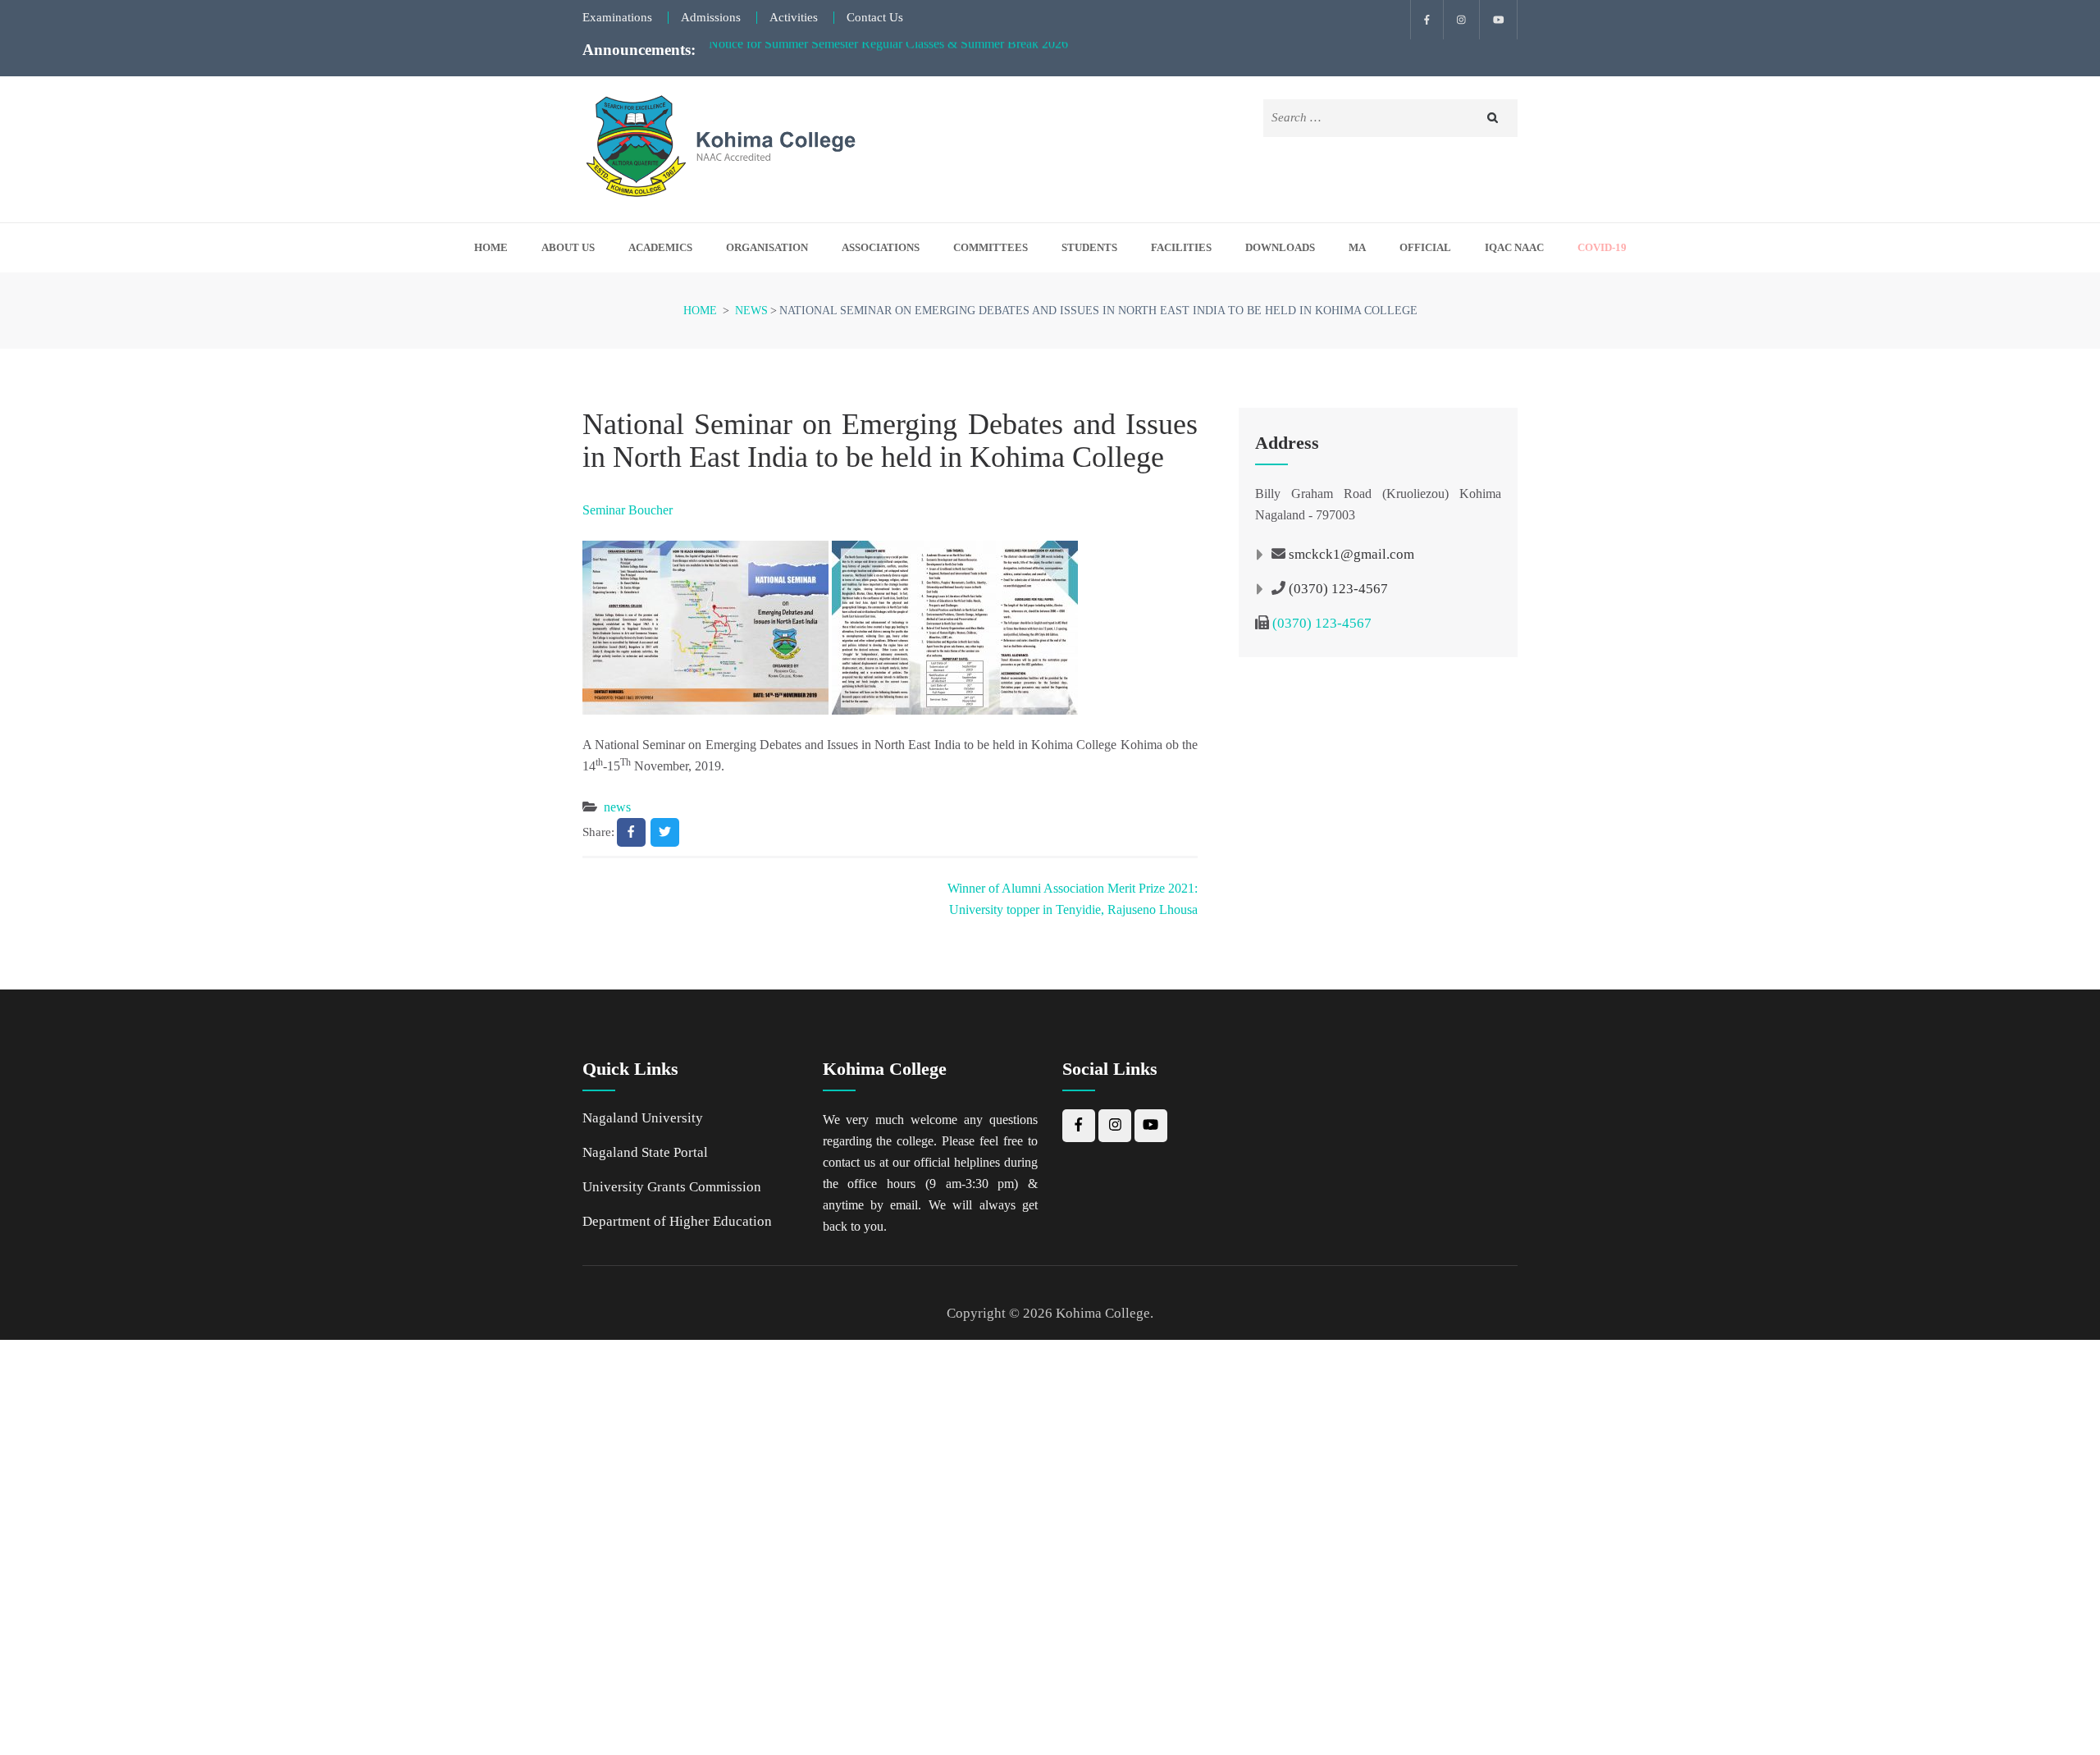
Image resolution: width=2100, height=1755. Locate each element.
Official (1425, 248)
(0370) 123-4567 (1338, 589)
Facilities (1181, 248)
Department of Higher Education (677, 1221)
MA (1357, 248)
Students (1089, 248)
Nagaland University (643, 1118)
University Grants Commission (672, 1187)
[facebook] (1427, 20)
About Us (568, 248)
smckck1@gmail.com (1351, 554)
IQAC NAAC (1514, 248)
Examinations (617, 18)
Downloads (1280, 248)
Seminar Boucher (628, 510)
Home (491, 248)
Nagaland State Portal (645, 1152)
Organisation (767, 248)
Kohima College (1103, 1313)
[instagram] (1461, 20)
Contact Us (875, 18)
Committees (991, 248)
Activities (794, 18)
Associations (881, 248)
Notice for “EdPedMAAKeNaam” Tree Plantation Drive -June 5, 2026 (892, 50)
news (617, 807)
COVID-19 (1602, 248)
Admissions (711, 18)
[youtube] (1499, 20)
